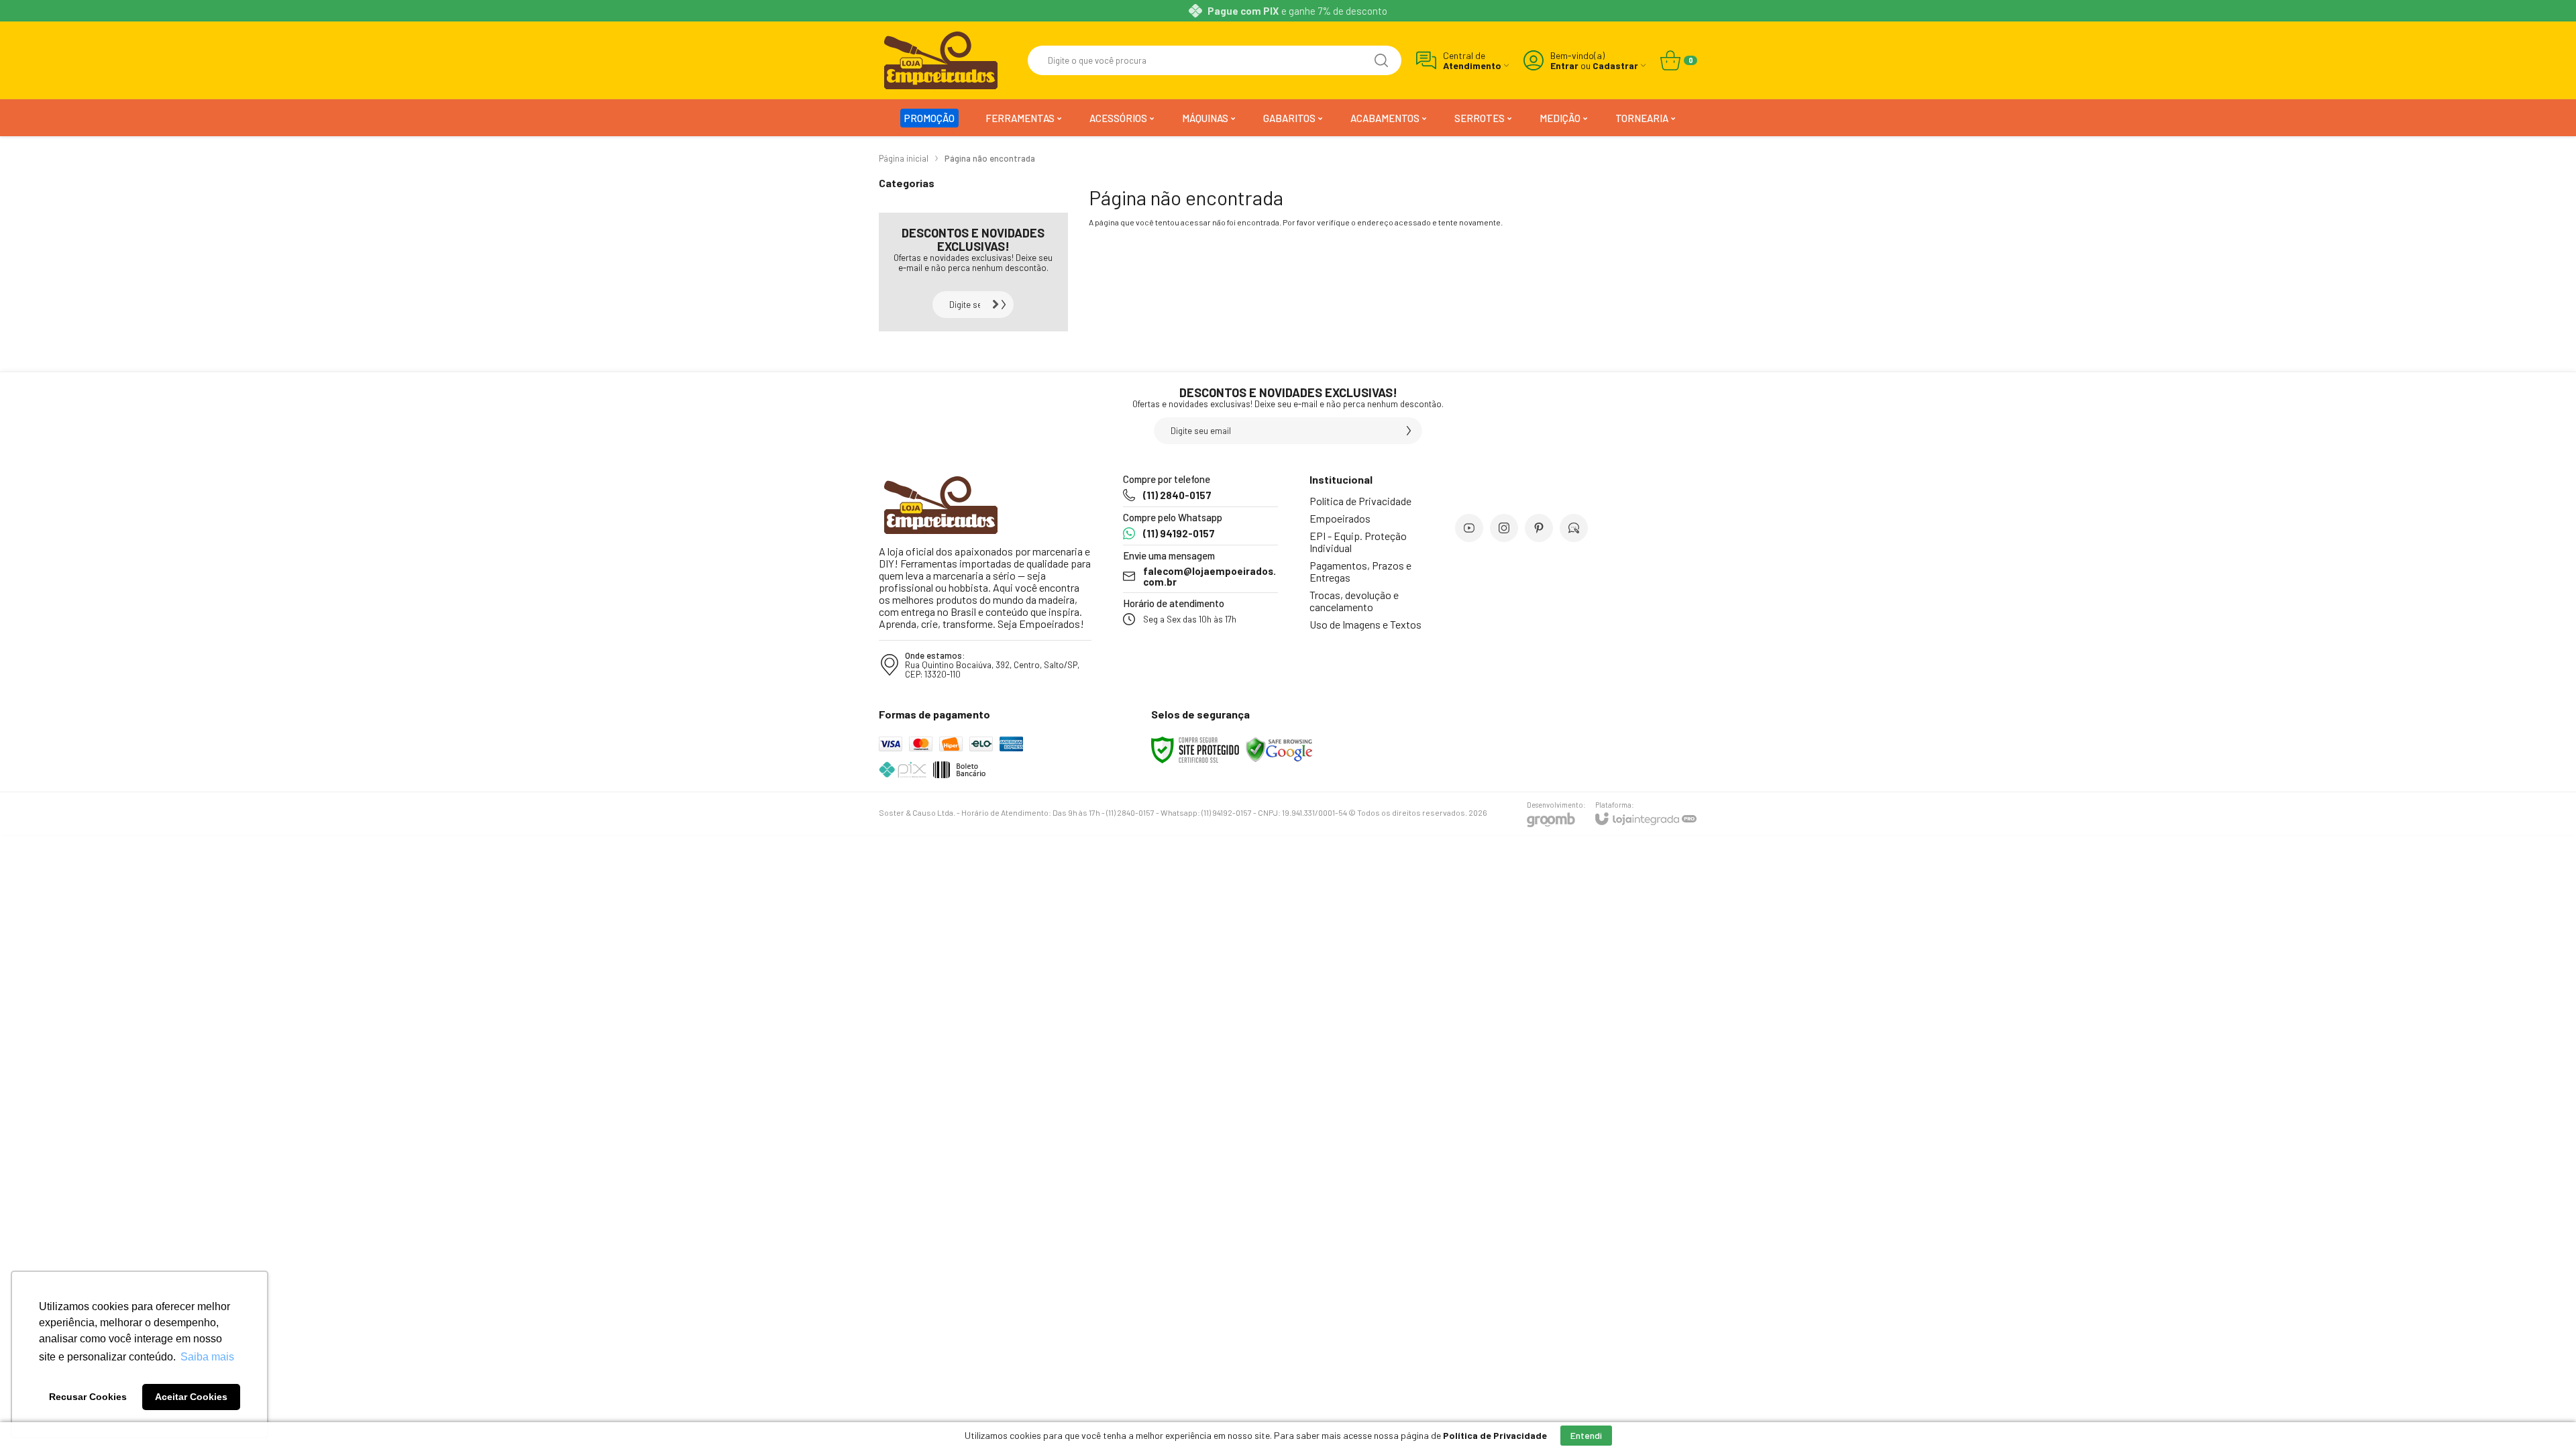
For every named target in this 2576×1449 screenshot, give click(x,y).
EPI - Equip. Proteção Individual (1358, 542)
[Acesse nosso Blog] (1574, 528)
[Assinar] (1000, 305)
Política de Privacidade (1360, 501)
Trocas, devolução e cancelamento (1354, 601)
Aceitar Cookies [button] (191, 1397)
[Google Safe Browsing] (1279, 749)
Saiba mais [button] (207, 1357)
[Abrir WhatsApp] (2542, 1415)
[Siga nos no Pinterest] (1539, 528)
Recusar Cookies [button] (88, 1397)
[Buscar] (1381, 60)
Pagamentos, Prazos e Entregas (1360, 571)
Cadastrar (1615, 65)
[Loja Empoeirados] (941, 60)
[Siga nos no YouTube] (1469, 528)
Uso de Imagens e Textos (1365, 624)
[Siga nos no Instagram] (1504, 528)
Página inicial (904, 158)
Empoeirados (1340, 518)
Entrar (1564, 65)
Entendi (1586, 1435)
